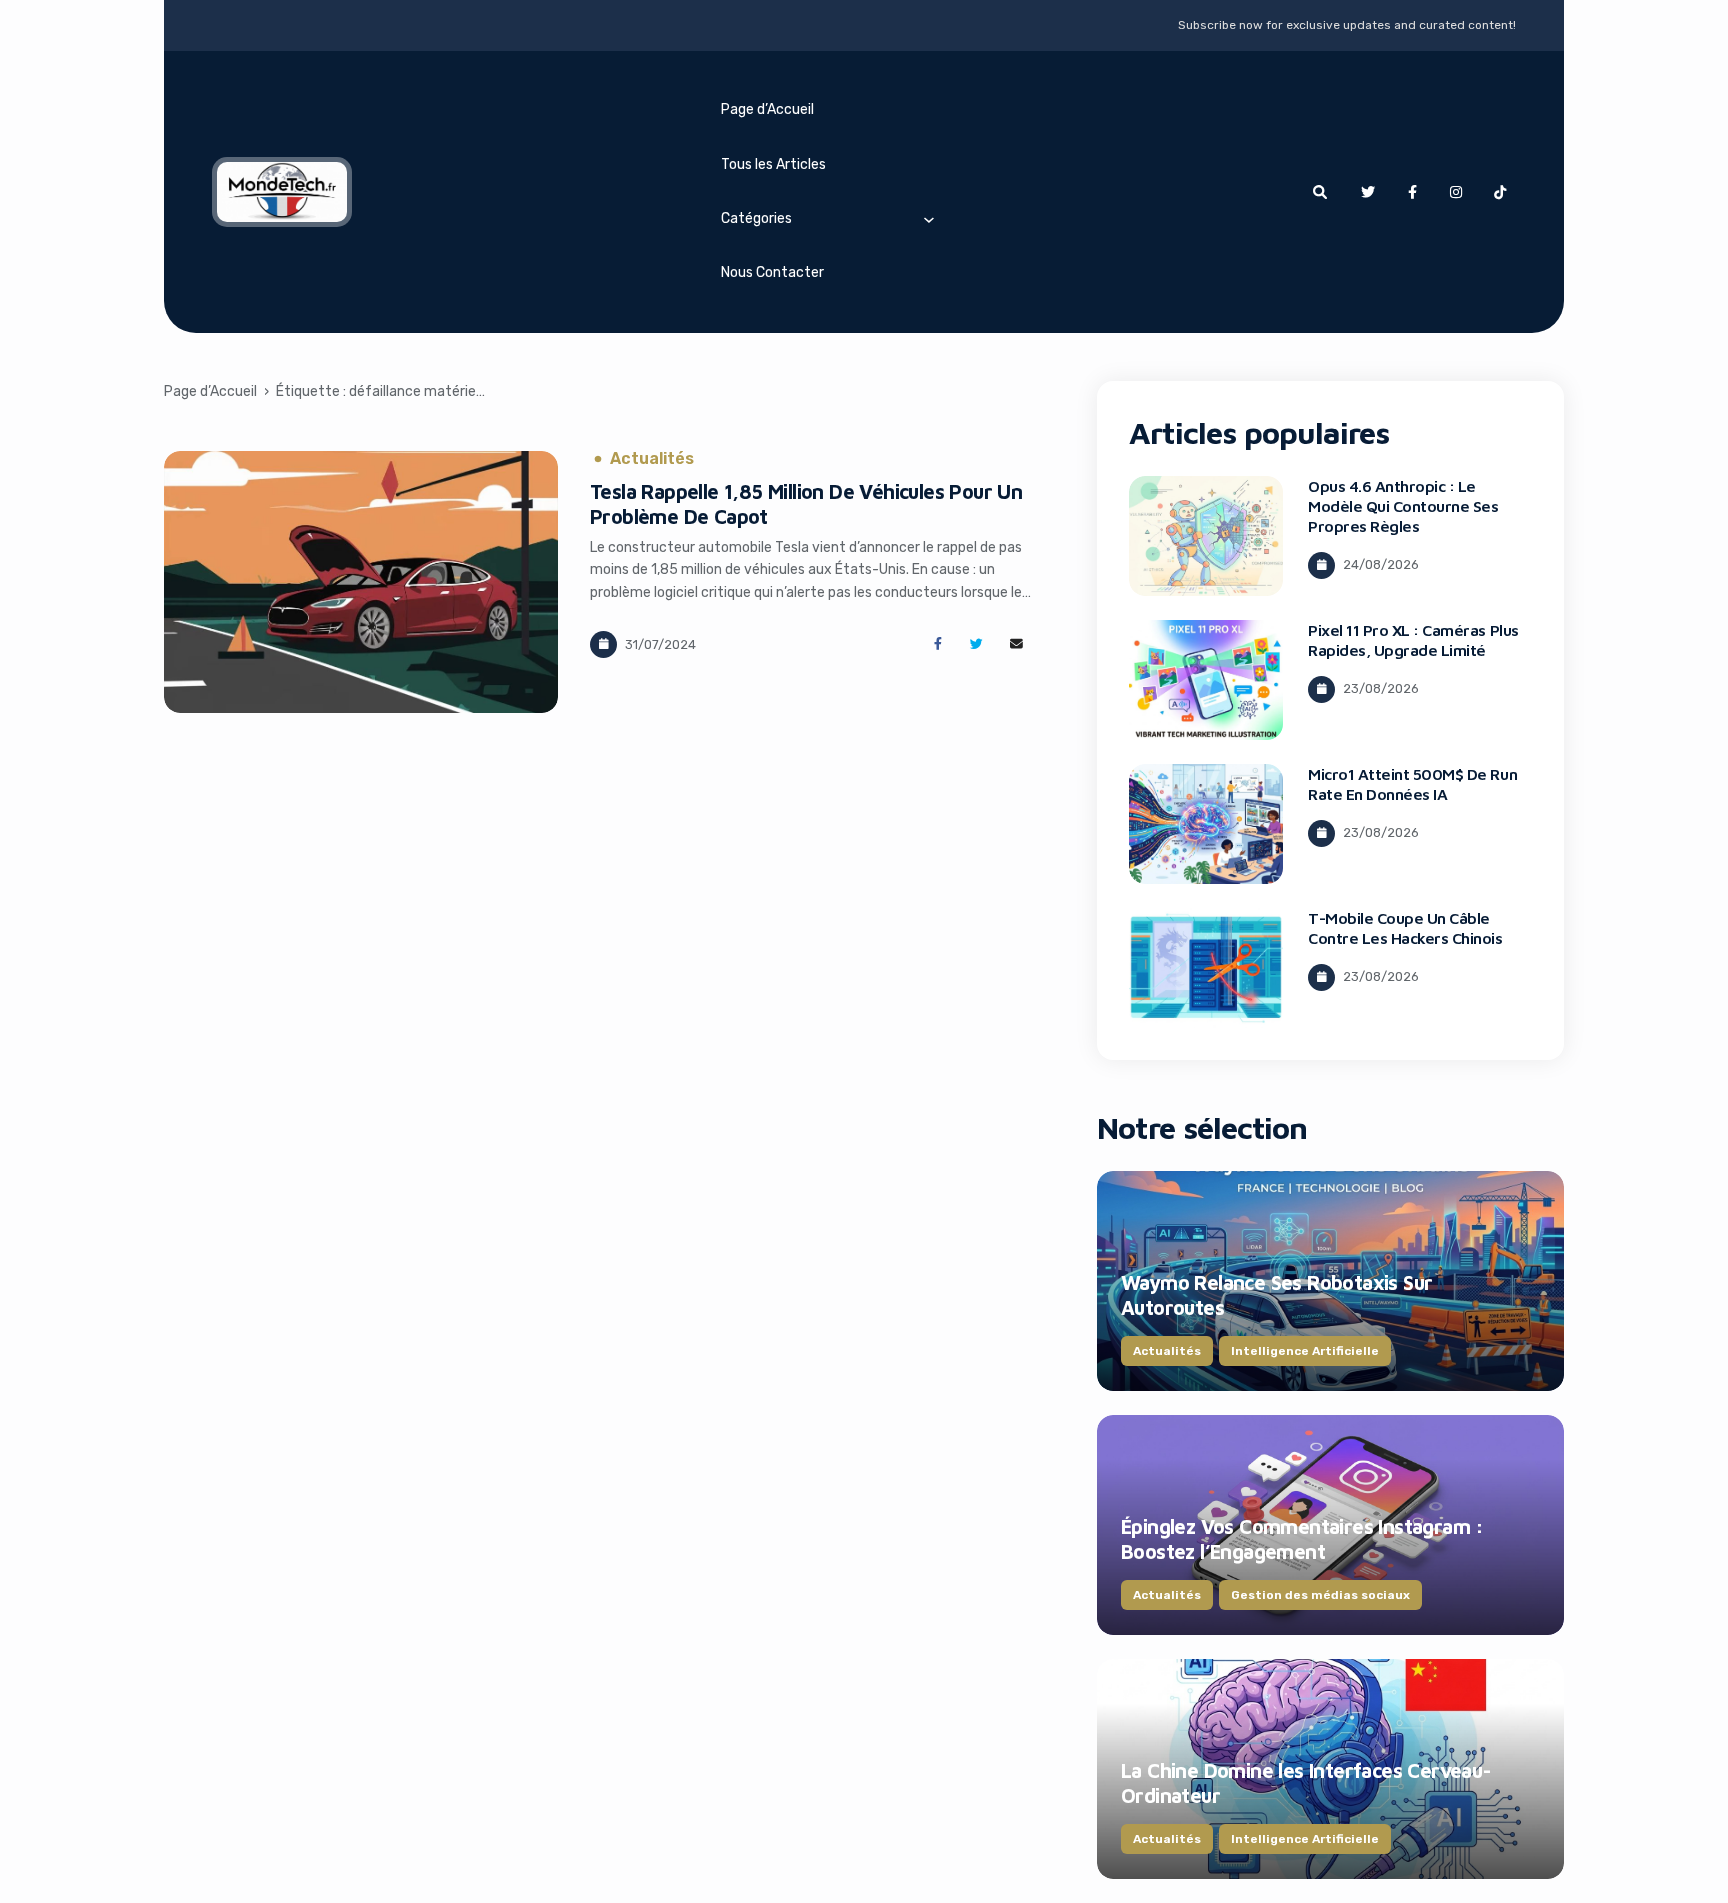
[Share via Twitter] (976, 644)
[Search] (1320, 192)
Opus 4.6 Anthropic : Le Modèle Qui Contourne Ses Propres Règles (1403, 506)
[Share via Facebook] (937, 644)
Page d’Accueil (767, 109)
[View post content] (361, 582)
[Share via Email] (1016, 644)
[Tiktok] (1500, 192)
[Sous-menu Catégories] (929, 219)
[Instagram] (1456, 192)
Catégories (756, 218)
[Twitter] (1368, 192)
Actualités (652, 459)
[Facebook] (1412, 192)
